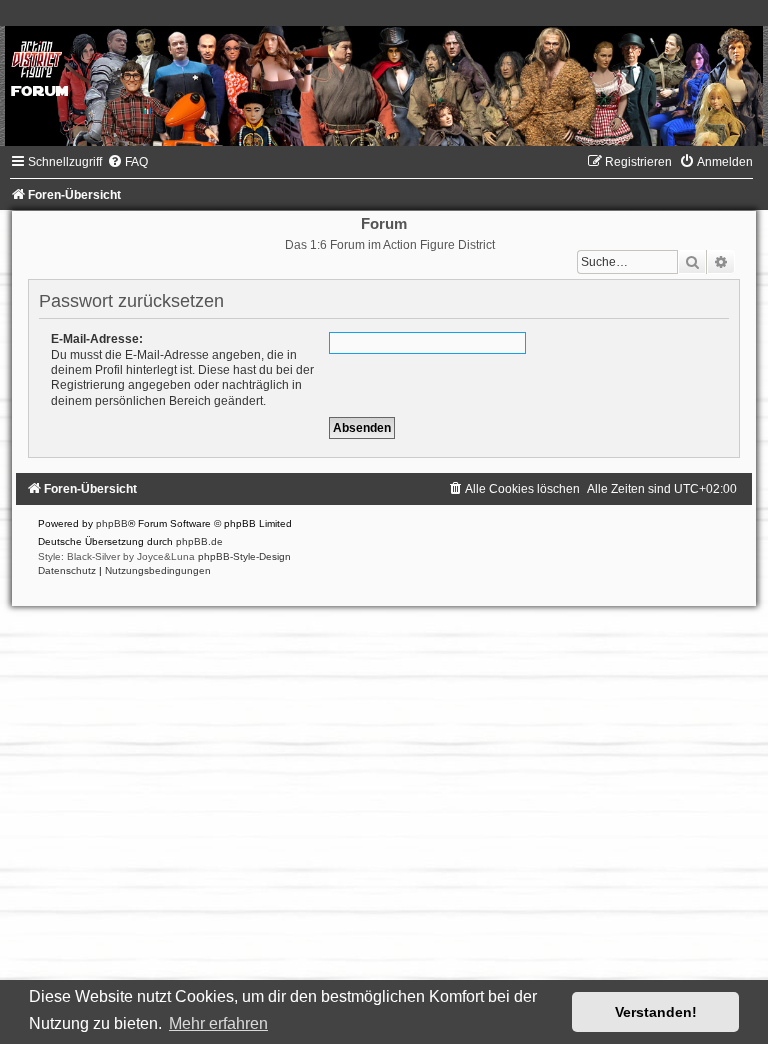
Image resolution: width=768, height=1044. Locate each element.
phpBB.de (199, 541)
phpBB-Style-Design (244, 556)
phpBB (112, 523)
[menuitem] (127, 162)
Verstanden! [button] (656, 1012)
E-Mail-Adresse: (97, 339)
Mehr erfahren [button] (218, 1023)
